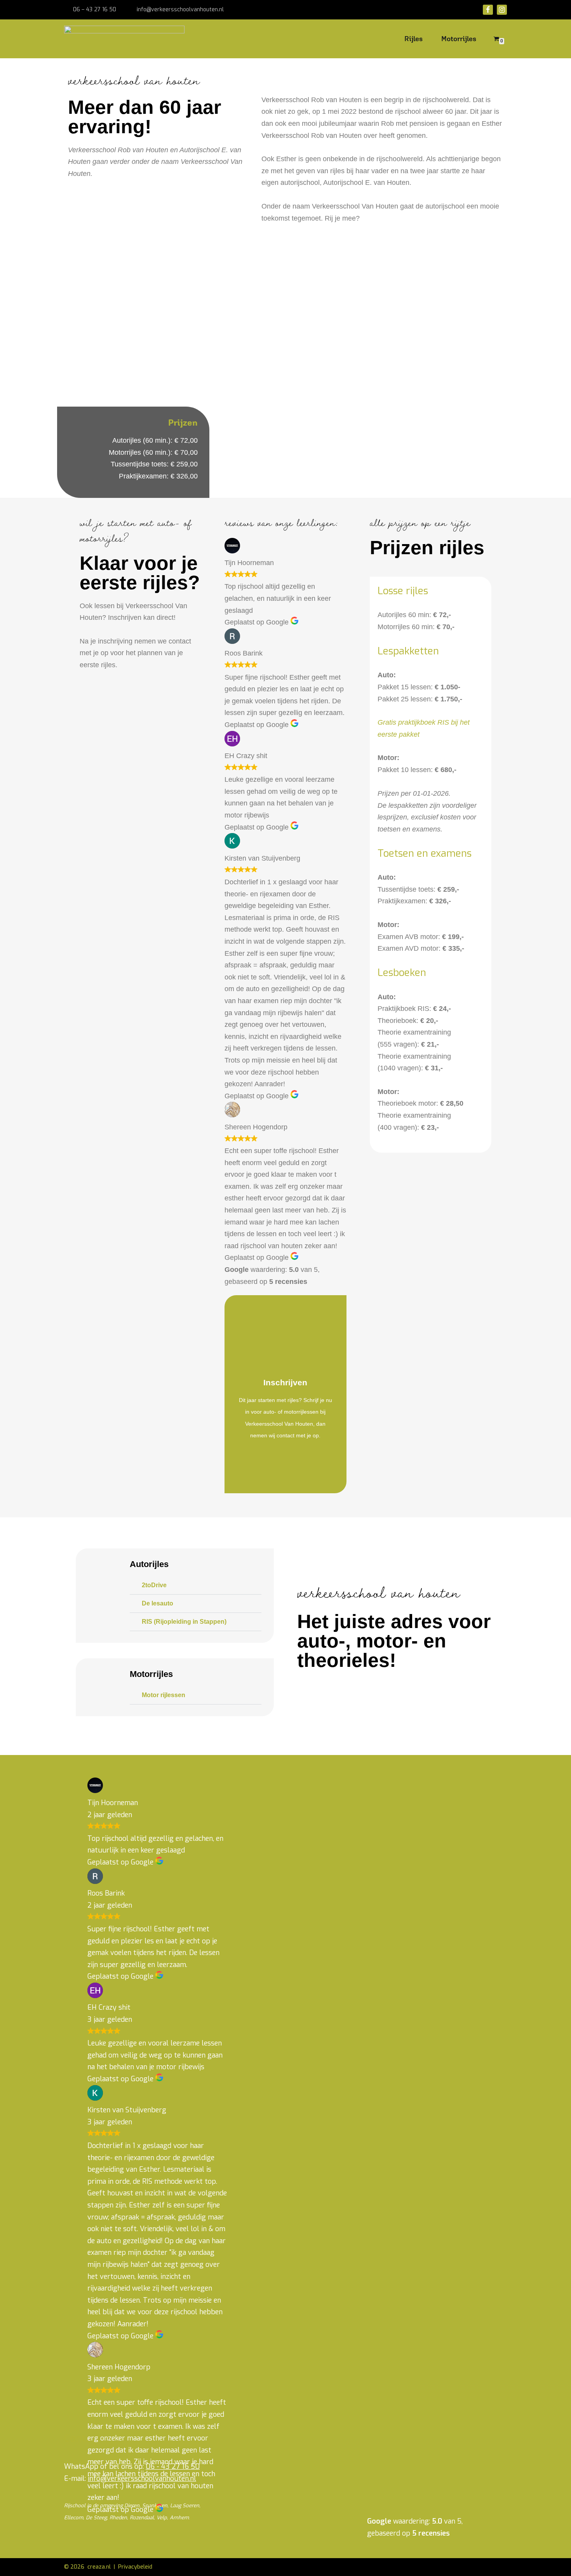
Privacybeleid (135, 2567)
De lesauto (158, 1603)
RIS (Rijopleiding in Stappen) (184, 1622)
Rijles (413, 39)
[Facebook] (488, 10)
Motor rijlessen (164, 1695)
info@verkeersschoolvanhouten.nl (180, 10)
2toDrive (154, 1585)
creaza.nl (99, 2567)
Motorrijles (459, 39)
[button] (196, 1585)
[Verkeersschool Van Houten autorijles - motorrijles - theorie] (126, 38)
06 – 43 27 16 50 (95, 10)
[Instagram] (502, 10)
